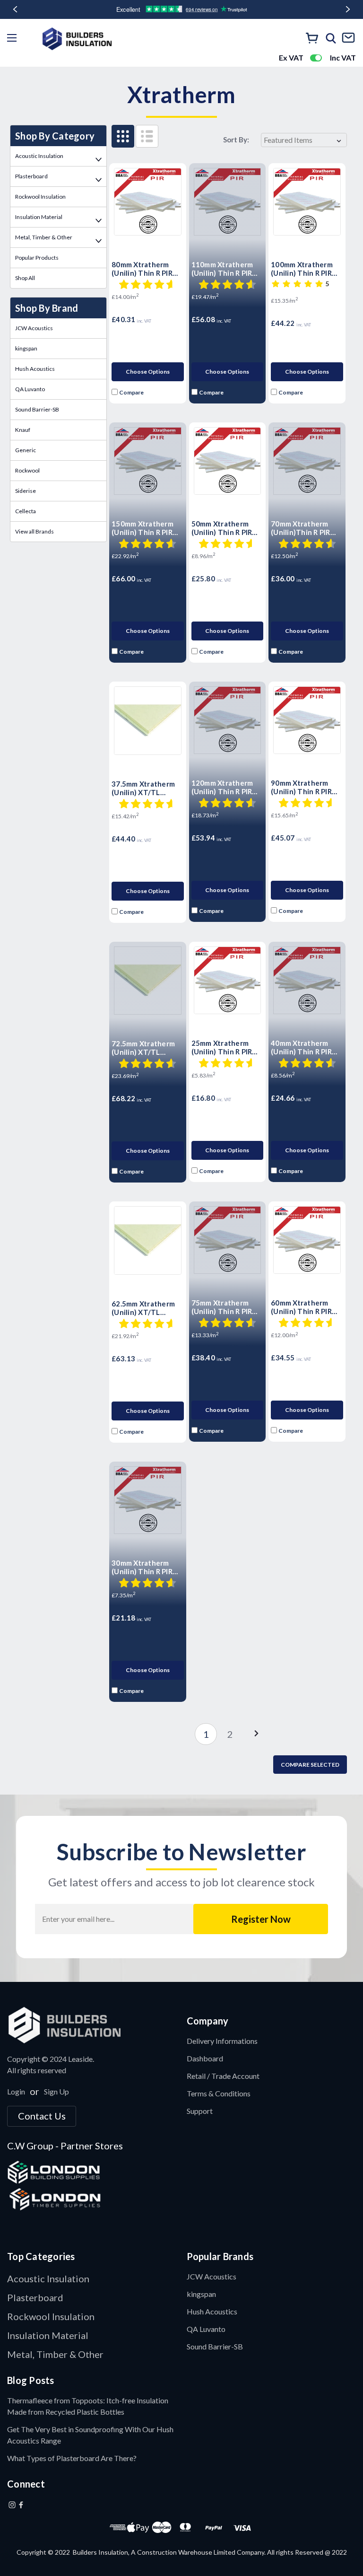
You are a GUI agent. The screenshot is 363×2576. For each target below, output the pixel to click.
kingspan (26, 348)
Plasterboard (31, 176)
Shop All (25, 278)
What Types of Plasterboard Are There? (72, 2458)
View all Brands (35, 531)
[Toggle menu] (14, 39)
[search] (331, 38)
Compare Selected (310, 1765)
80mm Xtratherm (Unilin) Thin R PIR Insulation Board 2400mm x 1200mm (144, 269)
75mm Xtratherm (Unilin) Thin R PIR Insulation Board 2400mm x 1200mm (224, 1307)
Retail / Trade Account (223, 2076)
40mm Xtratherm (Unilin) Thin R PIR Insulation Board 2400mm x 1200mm (303, 1047)
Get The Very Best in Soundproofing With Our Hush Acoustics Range (90, 2435)
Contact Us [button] (42, 2116)
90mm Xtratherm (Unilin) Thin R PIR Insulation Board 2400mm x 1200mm (303, 787)
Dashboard (205, 2058)
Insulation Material (39, 217)
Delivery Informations (222, 2041)
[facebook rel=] (21, 2505)
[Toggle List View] (147, 136)
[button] (92, 2025)
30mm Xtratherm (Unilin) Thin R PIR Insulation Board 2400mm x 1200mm (144, 1567)
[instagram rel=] (12, 2505)
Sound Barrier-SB (37, 409)
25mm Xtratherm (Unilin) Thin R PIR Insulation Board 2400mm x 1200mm (224, 1047)
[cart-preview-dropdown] (312, 39)
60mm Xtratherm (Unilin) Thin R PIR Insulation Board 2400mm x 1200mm (303, 1307)
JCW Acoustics (34, 328)
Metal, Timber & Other (44, 237)
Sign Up (56, 2091)
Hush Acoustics (35, 369)
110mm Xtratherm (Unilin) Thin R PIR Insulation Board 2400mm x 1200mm (224, 269)
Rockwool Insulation (40, 197)
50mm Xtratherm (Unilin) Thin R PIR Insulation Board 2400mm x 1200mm (224, 528)
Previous (15, 9)
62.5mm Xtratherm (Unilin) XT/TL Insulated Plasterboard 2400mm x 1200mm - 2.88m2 (146, 1308)
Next (348, 9)
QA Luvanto (30, 389)
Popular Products (37, 258)
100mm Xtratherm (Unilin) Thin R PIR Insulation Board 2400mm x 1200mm (303, 269)
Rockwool (27, 470)
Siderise (26, 491)
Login (16, 2091)
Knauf (23, 430)
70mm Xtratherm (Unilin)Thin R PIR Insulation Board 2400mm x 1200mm (303, 528)
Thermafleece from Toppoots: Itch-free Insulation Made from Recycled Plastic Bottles (88, 2406)
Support (200, 2111)
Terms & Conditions (219, 2093)
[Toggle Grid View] (123, 136)
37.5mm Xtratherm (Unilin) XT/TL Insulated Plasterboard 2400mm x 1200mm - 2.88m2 (146, 788)
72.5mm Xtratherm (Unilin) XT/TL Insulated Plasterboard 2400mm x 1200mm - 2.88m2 (146, 1048)
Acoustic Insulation (39, 156)
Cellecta (26, 511)
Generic (26, 450)
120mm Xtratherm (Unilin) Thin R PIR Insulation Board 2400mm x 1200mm (224, 787)
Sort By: (236, 140)
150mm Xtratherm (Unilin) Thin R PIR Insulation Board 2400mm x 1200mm (144, 528)
